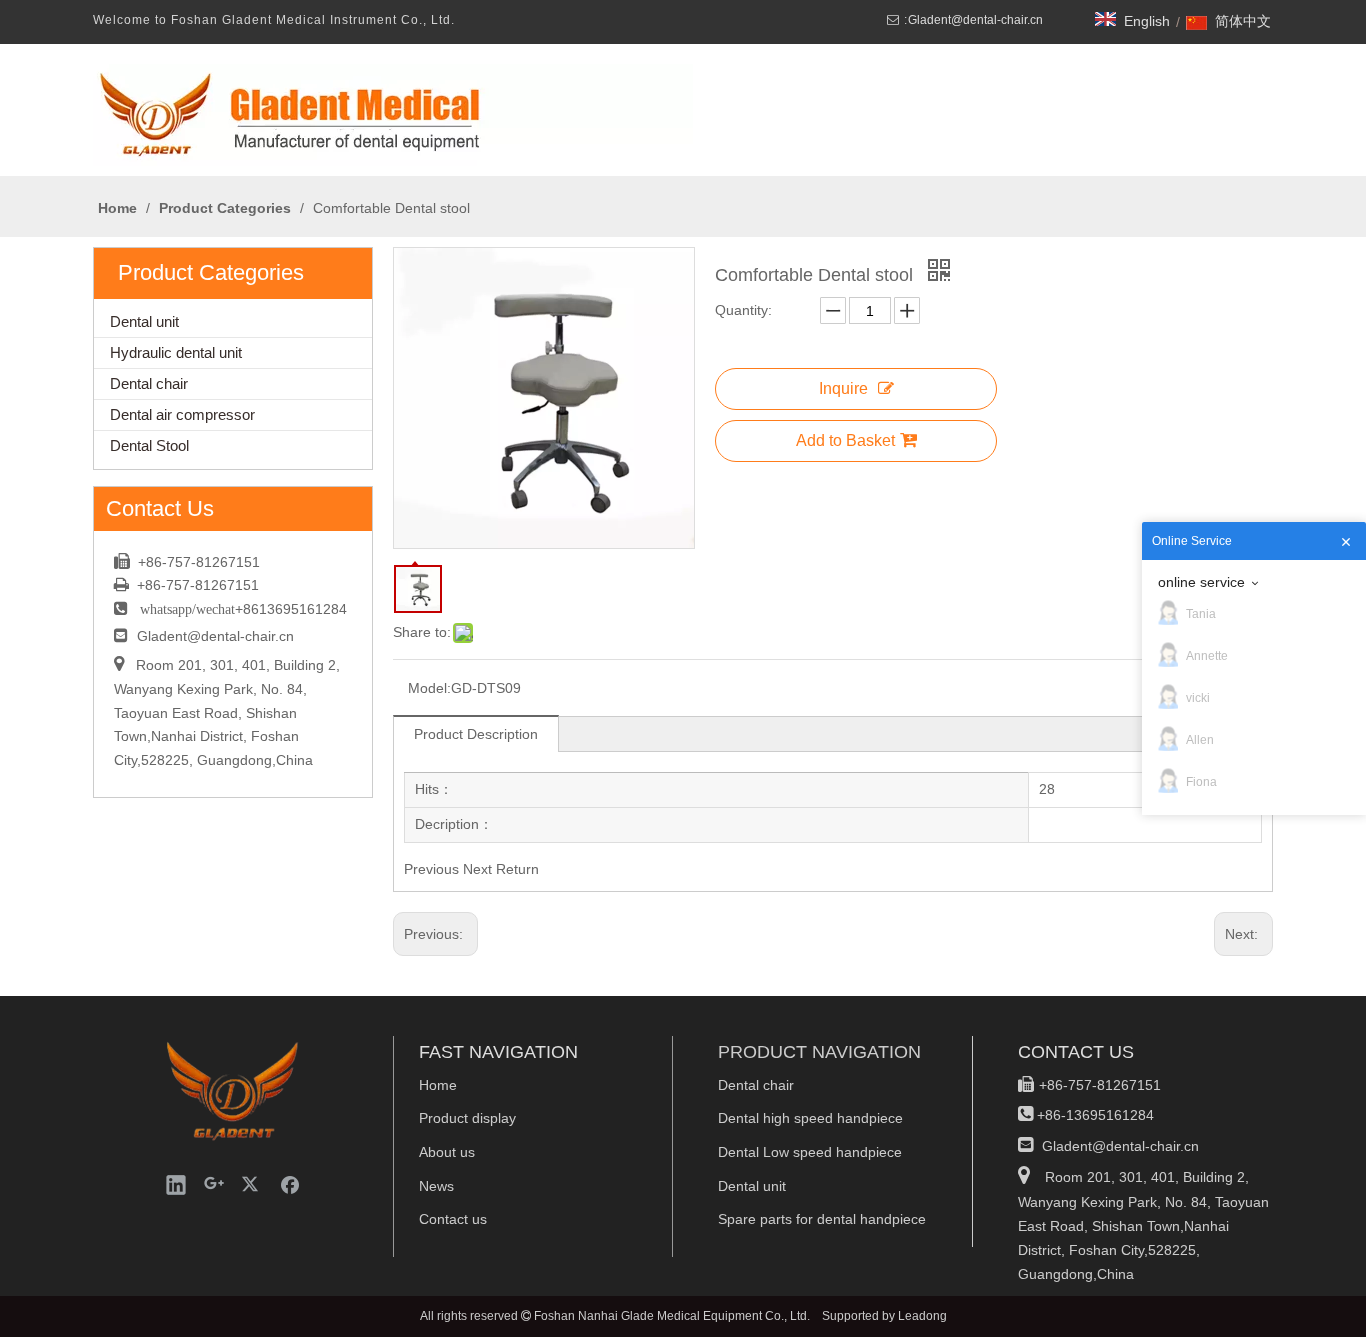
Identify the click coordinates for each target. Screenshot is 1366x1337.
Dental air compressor (182, 414)
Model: (429, 688)
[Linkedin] (176, 1184)
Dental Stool (149, 445)
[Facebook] (290, 1184)
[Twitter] (252, 1184)
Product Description (476, 734)
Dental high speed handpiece (810, 1118)
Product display (467, 1118)
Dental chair (149, 383)
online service (1201, 582)
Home (438, 1085)
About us (447, 1152)
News (436, 1186)
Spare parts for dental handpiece (822, 1219)
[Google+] (214, 1184)
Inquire (843, 388)
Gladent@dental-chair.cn (975, 20)
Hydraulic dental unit (176, 352)
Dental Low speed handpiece (810, 1152)
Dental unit (144, 321)
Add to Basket (845, 440)
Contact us (453, 1219)
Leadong (922, 1316)
